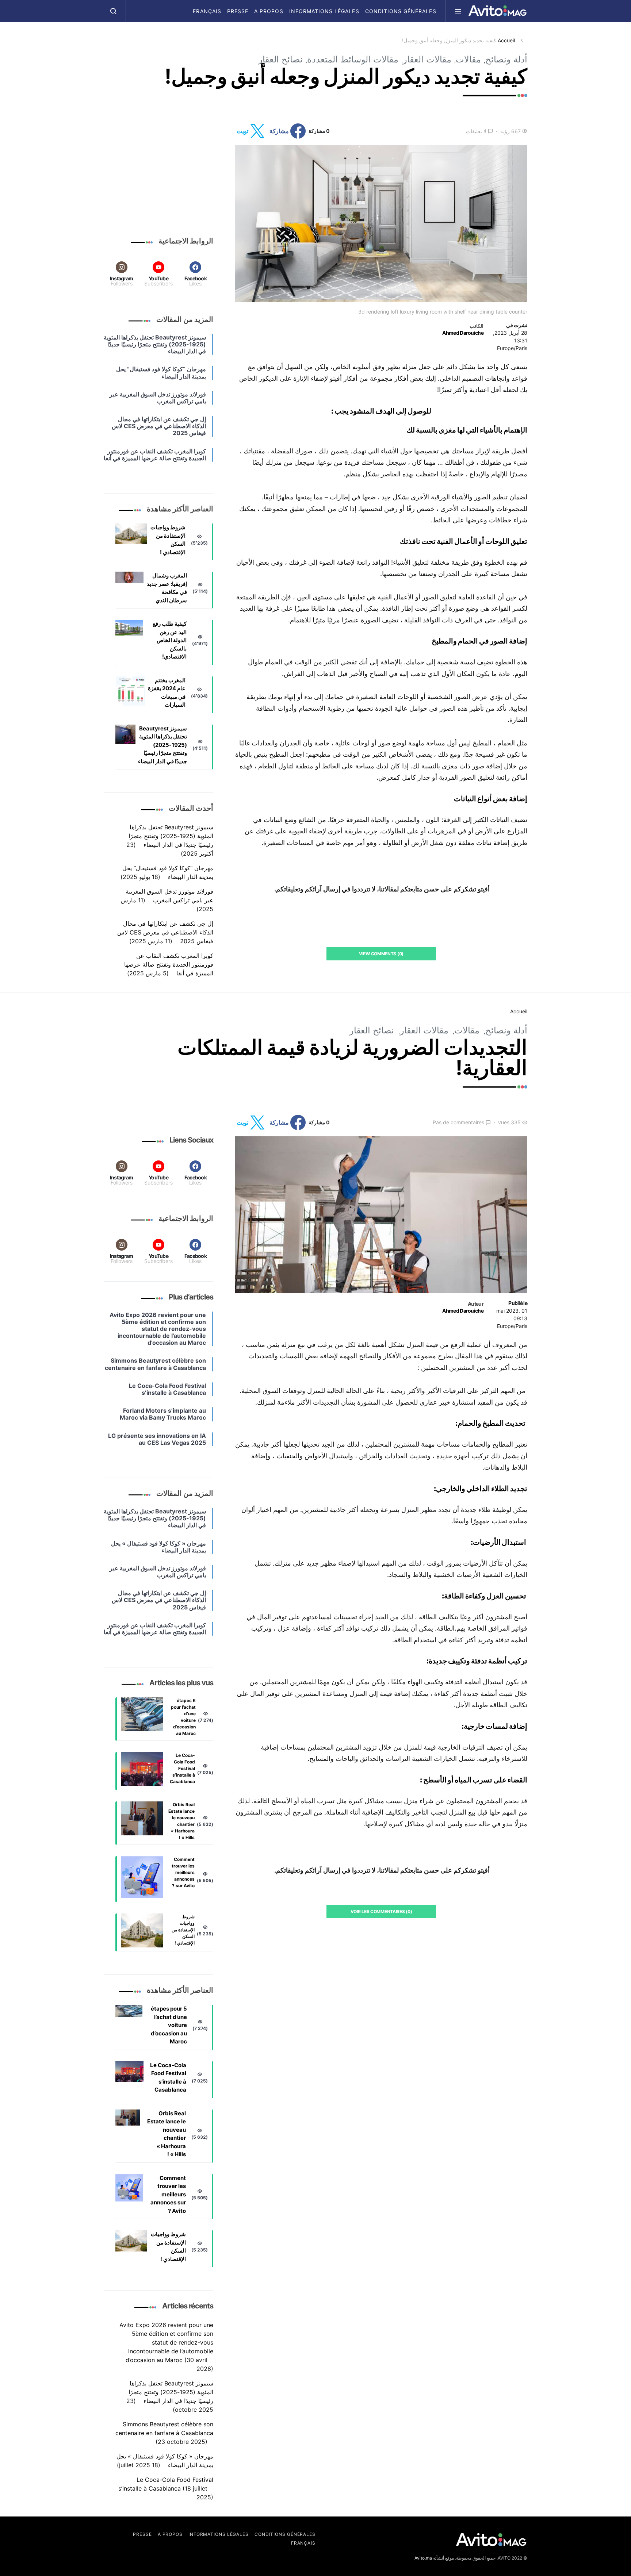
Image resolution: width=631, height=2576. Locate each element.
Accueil (506, 40)
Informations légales (324, 11)
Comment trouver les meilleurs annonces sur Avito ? (183, 1872)
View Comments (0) (381, 954)
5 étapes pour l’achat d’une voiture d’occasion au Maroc (183, 1717)
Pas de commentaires (458, 1122)
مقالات (468, 59)
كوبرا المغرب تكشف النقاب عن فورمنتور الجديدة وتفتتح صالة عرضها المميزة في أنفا (169, 965)
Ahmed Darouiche (463, 333)
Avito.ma (423, 2558)
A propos (269, 11)
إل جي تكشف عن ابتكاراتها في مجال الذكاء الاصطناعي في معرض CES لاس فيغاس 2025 (165, 933)
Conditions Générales (401, 11)
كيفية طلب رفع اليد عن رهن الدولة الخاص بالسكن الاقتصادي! (170, 640)
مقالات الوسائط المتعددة (353, 59)
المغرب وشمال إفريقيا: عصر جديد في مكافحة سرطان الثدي (167, 588)
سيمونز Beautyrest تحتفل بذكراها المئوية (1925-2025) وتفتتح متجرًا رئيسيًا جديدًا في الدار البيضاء (162, 745)
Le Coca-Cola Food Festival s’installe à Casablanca (182, 1768)
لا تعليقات (476, 131)
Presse (238, 11)
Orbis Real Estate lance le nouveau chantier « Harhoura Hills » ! (181, 1821)
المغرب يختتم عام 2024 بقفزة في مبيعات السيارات (167, 693)
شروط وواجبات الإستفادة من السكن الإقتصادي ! (168, 540)
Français (207, 11)
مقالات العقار (427, 59)
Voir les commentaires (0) (381, 1911)
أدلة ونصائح (506, 59)
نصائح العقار (280, 59)
